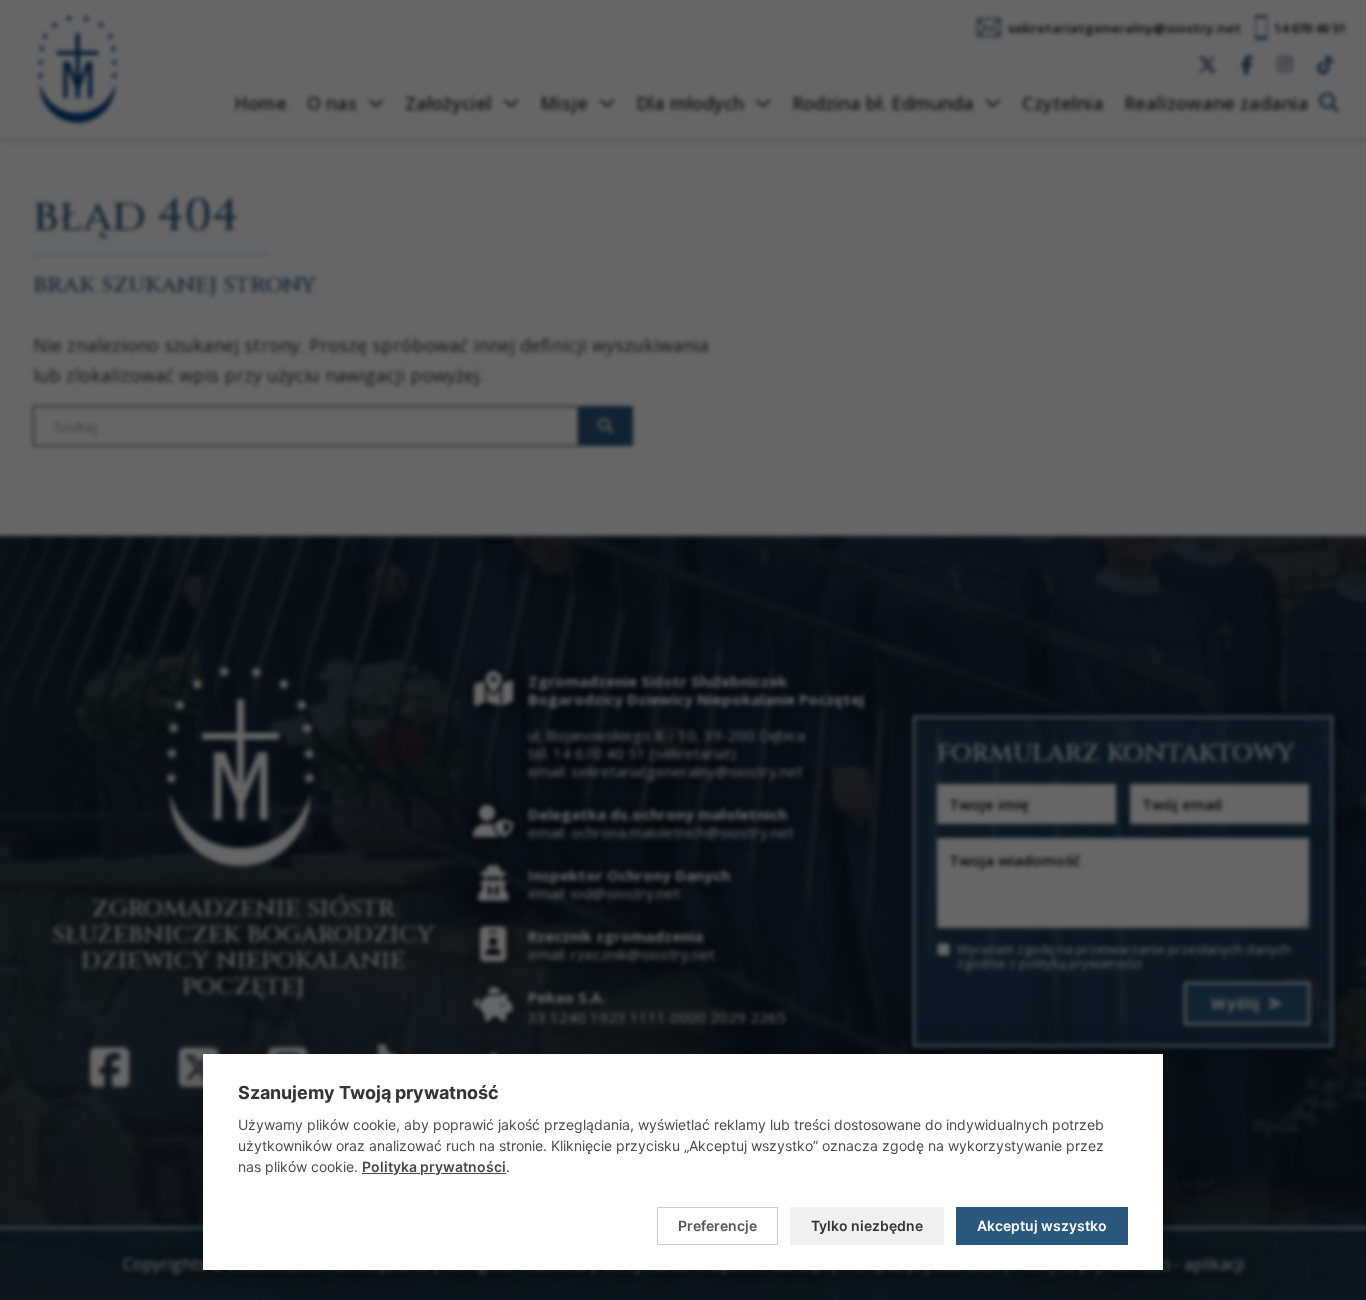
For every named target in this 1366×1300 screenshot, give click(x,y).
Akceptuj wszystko (1042, 1225)
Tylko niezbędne (867, 1225)
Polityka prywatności (434, 1166)
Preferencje (717, 1225)
